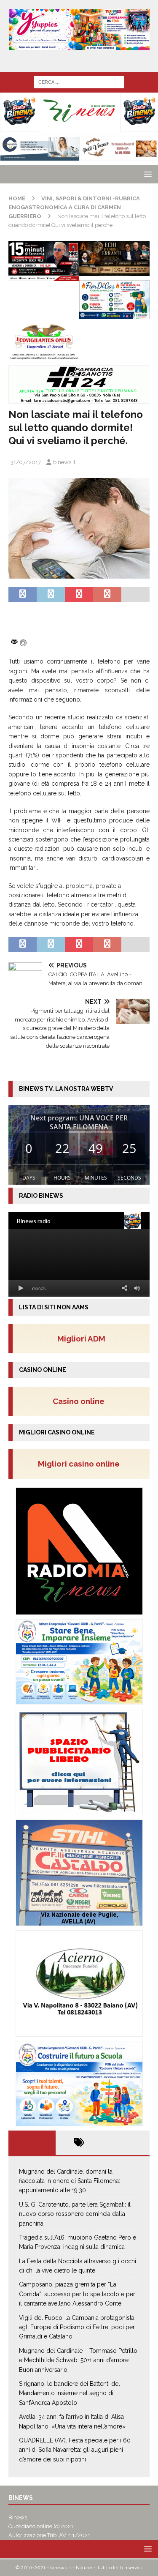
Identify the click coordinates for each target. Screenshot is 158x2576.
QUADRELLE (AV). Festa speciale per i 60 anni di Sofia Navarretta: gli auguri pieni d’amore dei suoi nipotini (75, 2450)
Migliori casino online (81, 1464)
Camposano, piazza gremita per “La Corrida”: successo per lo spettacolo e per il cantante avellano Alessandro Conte (77, 2294)
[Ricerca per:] (79, 82)
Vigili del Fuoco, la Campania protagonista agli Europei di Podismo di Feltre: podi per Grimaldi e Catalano (77, 2327)
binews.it (64, 462)
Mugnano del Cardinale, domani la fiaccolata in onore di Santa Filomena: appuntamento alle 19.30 (70, 2181)
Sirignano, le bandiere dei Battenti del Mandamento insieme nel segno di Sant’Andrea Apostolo (70, 2393)
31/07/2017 (26, 462)
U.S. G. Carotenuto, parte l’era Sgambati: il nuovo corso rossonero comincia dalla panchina (75, 2214)
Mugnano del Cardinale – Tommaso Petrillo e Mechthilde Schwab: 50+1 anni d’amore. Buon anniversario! (78, 2360)
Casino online (81, 1401)
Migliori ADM (81, 1339)
